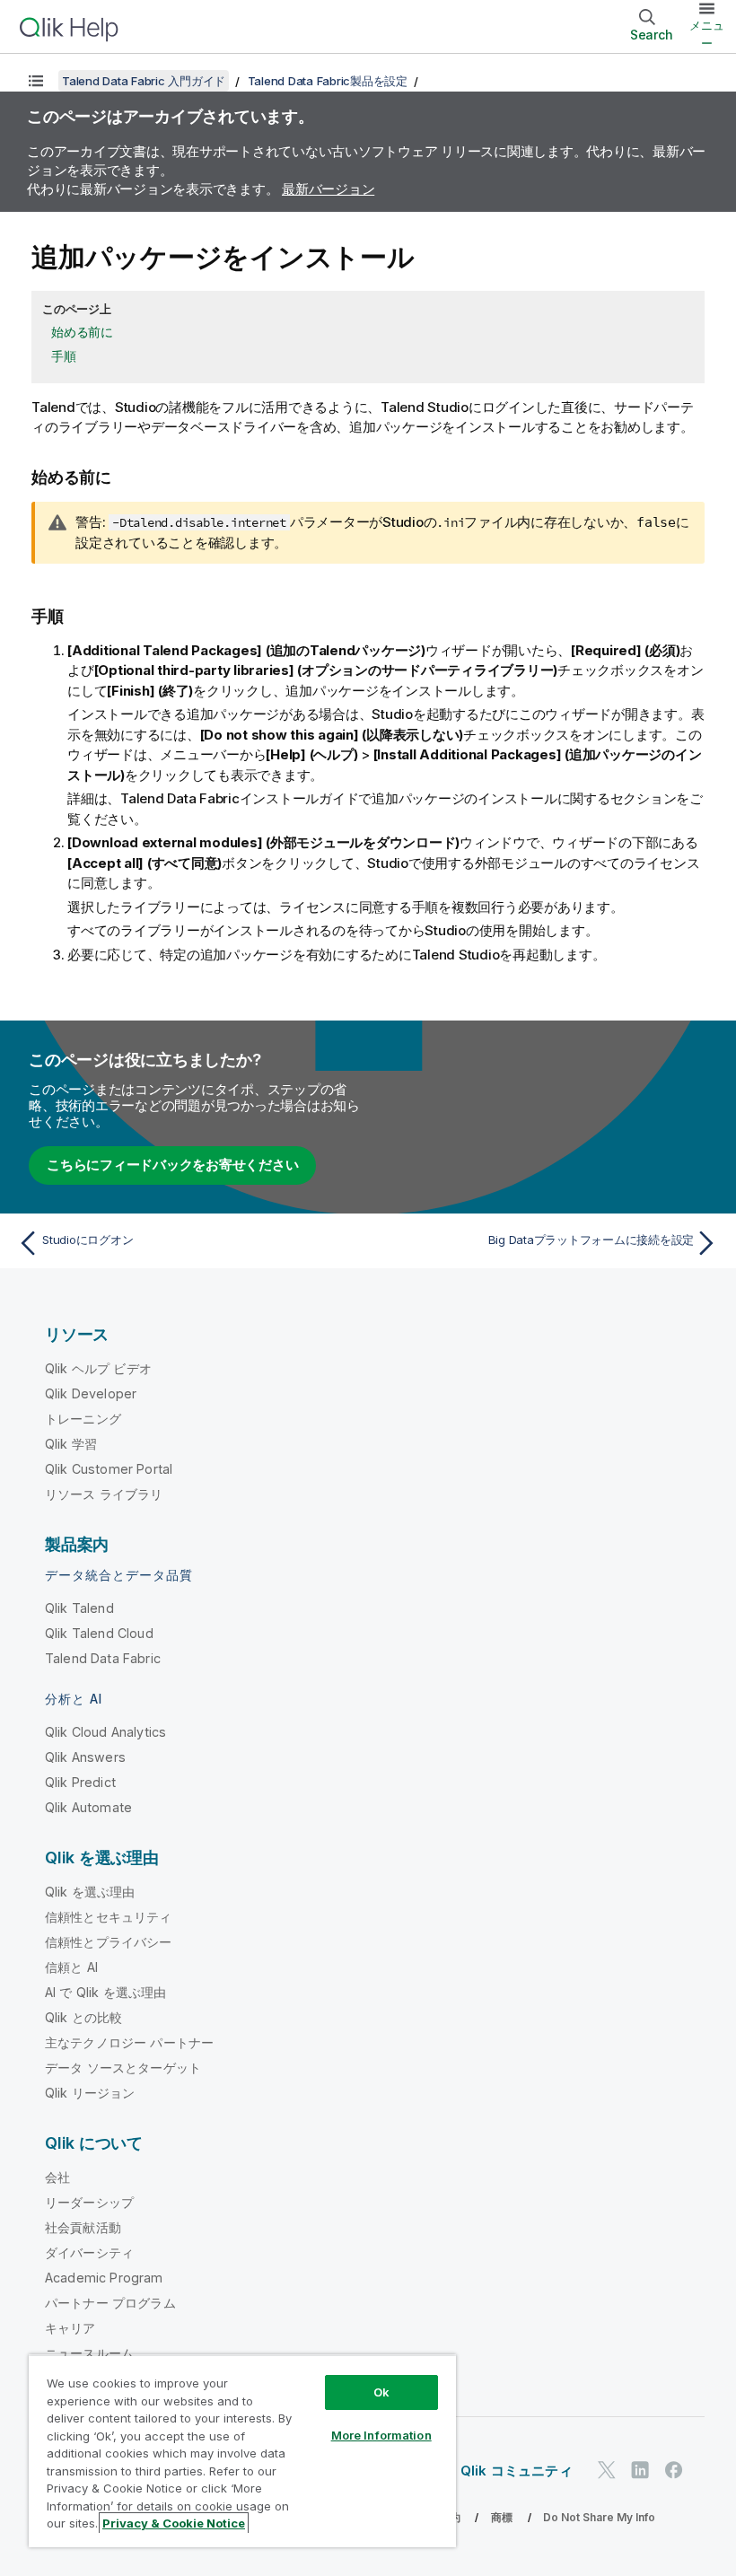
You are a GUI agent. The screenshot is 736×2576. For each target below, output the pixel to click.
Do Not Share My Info (599, 2517)
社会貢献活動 (83, 2227)
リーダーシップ (89, 2202)
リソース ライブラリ (104, 1494)
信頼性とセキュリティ (109, 1917)
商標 (502, 2517)
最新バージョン (328, 189)
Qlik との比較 (83, 2017)
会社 (57, 2177)
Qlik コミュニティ (517, 2471)
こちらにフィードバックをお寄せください (172, 1165)
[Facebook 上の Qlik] (674, 2470)
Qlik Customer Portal (109, 1469)
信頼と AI (71, 1967)
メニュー (707, 34)
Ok (381, 2392)
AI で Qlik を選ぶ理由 (105, 1992)
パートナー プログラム (110, 2303)
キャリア (70, 2328)
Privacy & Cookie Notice (174, 2523)
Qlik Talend (79, 1608)
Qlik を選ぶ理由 (90, 1892)
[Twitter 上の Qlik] (607, 2470)
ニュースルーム (89, 2353)
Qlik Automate (88, 1807)
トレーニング (83, 1419)
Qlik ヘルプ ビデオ (98, 1368)
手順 (64, 356)
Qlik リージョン (90, 2093)
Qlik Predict (80, 1782)
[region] (242, 2451)
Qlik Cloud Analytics (105, 1732)
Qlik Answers (85, 1757)
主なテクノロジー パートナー (129, 2042)
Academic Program (104, 2278)
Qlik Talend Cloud (99, 1633)
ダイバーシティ (89, 2252)
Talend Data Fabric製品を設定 (328, 81)
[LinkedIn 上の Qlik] (640, 2470)
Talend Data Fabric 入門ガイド (144, 81)
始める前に (82, 332)
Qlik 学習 (71, 1444)
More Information (381, 2435)
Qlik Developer (91, 1393)
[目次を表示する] (36, 81)
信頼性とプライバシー (109, 1942)
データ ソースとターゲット (123, 2068)
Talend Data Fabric (103, 1658)
